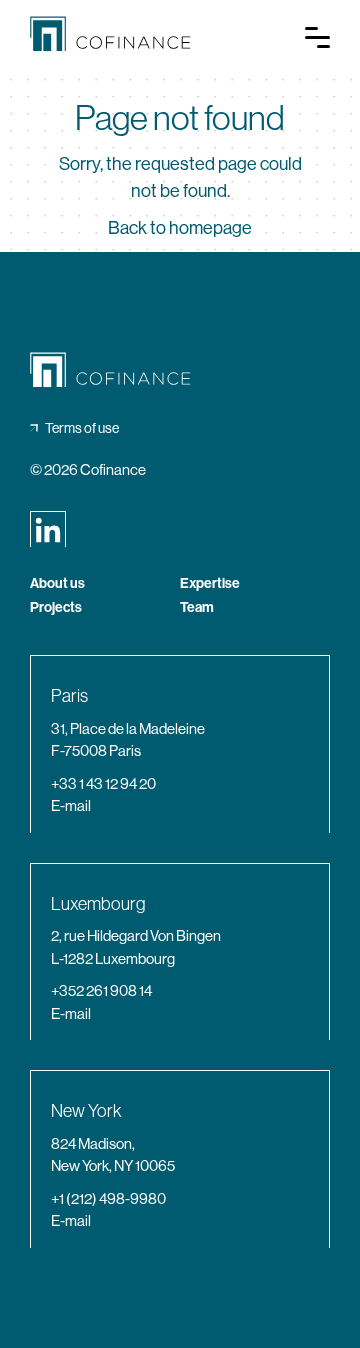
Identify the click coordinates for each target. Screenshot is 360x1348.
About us (57, 584)
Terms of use (82, 428)
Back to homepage (180, 228)
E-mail (71, 805)
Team (197, 608)
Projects (56, 608)
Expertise (210, 584)
